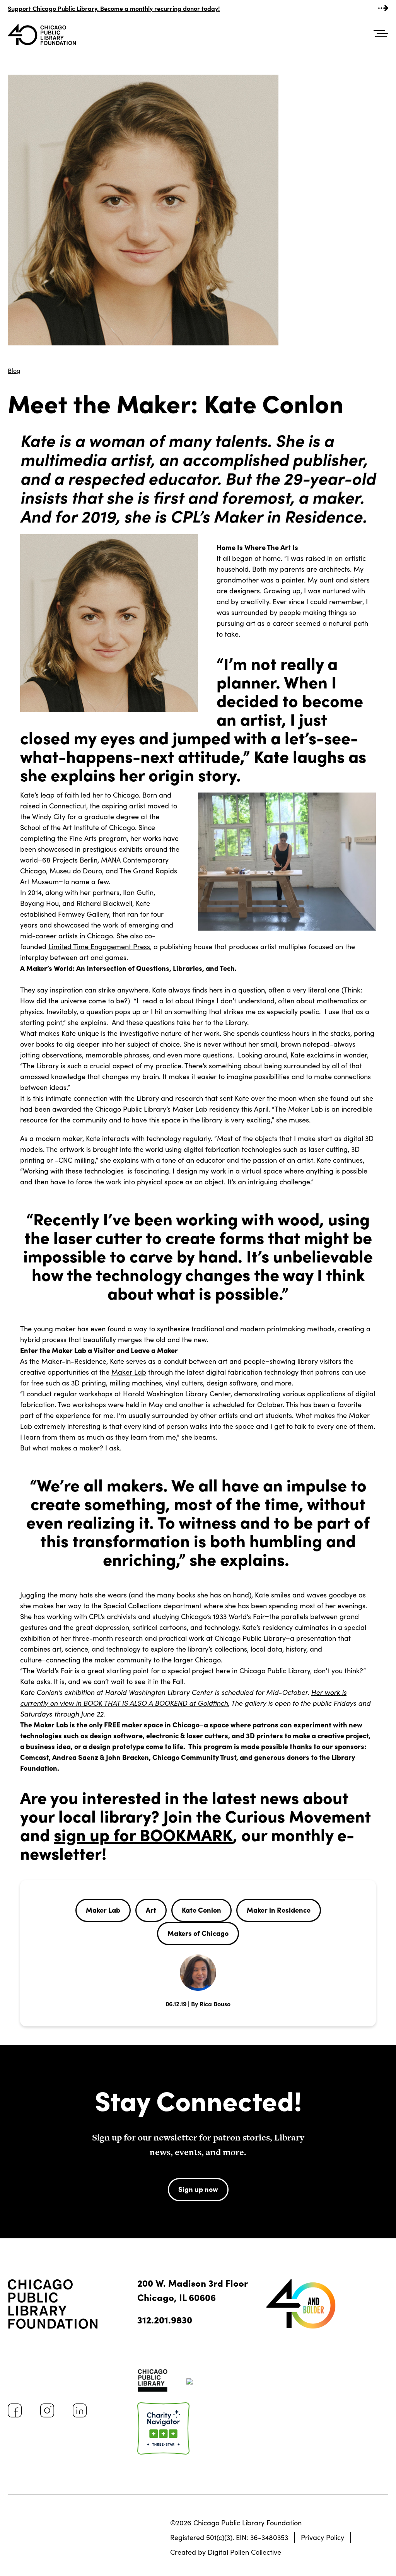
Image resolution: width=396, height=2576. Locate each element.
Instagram (47, 2410)
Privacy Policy (323, 2537)
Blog (14, 370)
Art (151, 1910)
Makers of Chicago (198, 1933)
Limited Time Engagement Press (99, 946)
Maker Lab (129, 1372)
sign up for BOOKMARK (143, 1834)
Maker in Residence (279, 1910)
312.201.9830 (165, 2319)
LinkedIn (80, 2410)
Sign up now (198, 2189)
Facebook (15, 2410)
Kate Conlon (201, 1910)
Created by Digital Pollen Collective (226, 2552)
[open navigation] (381, 34)
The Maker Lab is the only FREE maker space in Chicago (110, 1724)
